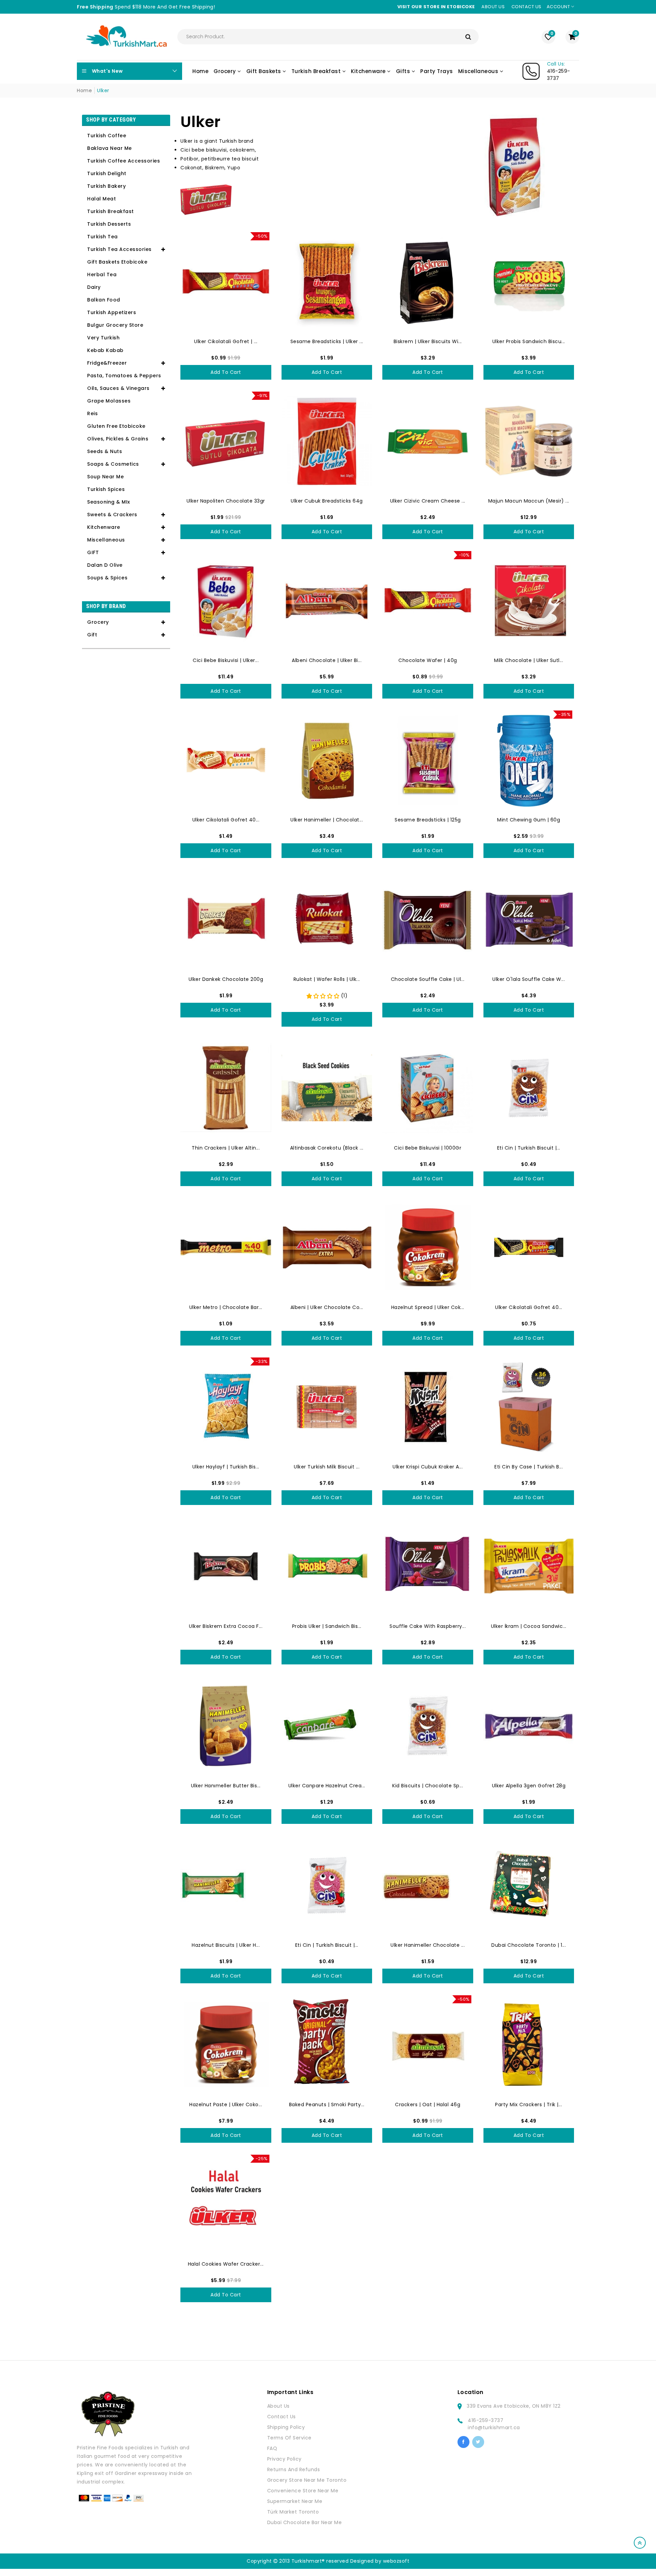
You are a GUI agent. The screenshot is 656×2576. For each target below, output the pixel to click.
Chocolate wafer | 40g (428, 660)
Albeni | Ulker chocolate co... (327, 1307)
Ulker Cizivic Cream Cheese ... (428, 501)
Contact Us (282, 2417)
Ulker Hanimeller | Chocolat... (327, 820)
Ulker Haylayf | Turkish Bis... (226, 1467)
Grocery (98, 622)
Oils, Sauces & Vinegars (118, 388)
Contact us (527, 7)
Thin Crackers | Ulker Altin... (226, 1148)
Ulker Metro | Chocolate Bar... (226, 1307)
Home (84, 90)
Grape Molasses (109, 401)
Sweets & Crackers (112, 515)
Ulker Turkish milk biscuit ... (327, 1467)
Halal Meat (101, 199)
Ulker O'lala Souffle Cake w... (529, 979)
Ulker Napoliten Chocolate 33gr (226, 501)
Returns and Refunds (294, 2469)
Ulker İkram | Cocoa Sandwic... (529, 1626)
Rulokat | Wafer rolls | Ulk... (327, 979)
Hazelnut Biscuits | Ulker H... (226, 1945)
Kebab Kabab (105, 350)
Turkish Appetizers (112, 312)
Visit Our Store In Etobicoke (436, 7)
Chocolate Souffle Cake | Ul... (428, 979)
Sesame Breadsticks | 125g (428, 820)
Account (559, 7)
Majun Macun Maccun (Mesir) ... (529, 501)
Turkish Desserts (109, 224)
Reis (92, 413)
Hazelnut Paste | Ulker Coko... (226, 2105)
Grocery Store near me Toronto (307, 2480)
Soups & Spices (107, 578)
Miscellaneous (106, 540)
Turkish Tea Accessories (119, 249)
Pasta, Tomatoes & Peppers (124, 376)
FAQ (272, 2448)
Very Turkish (103, 338)
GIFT (93, 552)
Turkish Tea (102, 237)
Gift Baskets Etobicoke (117, 262)
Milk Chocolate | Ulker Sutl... (529, 660)
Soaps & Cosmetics (113, 464)
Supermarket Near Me (295, 2501)
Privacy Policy (284, 2459)
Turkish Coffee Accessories (124, 161)
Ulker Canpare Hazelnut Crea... (327, 1786)
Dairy (94, 287)
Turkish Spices (106, 489)
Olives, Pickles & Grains (118, 439)
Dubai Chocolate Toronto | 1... (529, 1945)
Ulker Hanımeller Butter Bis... (226, 1786)
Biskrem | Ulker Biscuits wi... (428, 341)
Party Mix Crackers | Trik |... (529, 2105)
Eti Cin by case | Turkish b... (529, 1467)
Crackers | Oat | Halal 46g (428, 2105)
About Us (278, 2406)
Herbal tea (102, 275)
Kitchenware (104, 527)
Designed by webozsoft (380, 2561)
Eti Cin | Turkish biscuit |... (529, 1148)
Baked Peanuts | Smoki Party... (327, 2105)
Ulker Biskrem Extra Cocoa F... (226, 1626)
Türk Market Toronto (293, 2512)
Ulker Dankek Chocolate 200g (226, 979)
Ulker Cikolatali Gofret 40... (226, 820)
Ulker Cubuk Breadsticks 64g (327, 501)
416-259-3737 (486, 2420)
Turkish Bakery (106, 186)
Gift (92, 635)
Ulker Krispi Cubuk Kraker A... (428, 1467)
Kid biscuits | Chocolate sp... (428, 1786)
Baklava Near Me (110, 148)
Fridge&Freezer (107, 363)
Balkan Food (104, 300)
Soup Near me (105, 477)
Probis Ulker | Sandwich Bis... (327, 1626)
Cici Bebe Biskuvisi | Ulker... (226, 660)
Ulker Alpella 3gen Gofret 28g (529, 1786)
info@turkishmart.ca (494, 2427)
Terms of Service (289, 2438)
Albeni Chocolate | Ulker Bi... (327, 660)
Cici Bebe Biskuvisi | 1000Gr (428, 1148)
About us (493, 7)
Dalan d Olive (105, 565)
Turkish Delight (107, 173)
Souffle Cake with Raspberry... (428, 1626)
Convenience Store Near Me (303, 2491)
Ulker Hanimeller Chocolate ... (428, 1945)
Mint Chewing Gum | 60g (529, 820)
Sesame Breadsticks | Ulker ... (327, 341)
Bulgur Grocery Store (115, 325)
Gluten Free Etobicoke (116, 426)
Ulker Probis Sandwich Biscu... (529, 341)
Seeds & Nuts (105, 451)
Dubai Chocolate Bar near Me (305, 2522)
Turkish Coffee (107, 136)
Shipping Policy (286, 2427)
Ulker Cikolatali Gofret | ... (226, 341)
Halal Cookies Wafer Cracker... (226, 2264)
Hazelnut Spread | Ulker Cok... (428, 1307)
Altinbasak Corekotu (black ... (327, 1148)
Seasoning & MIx (109, 502)
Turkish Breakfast (111, 211)
